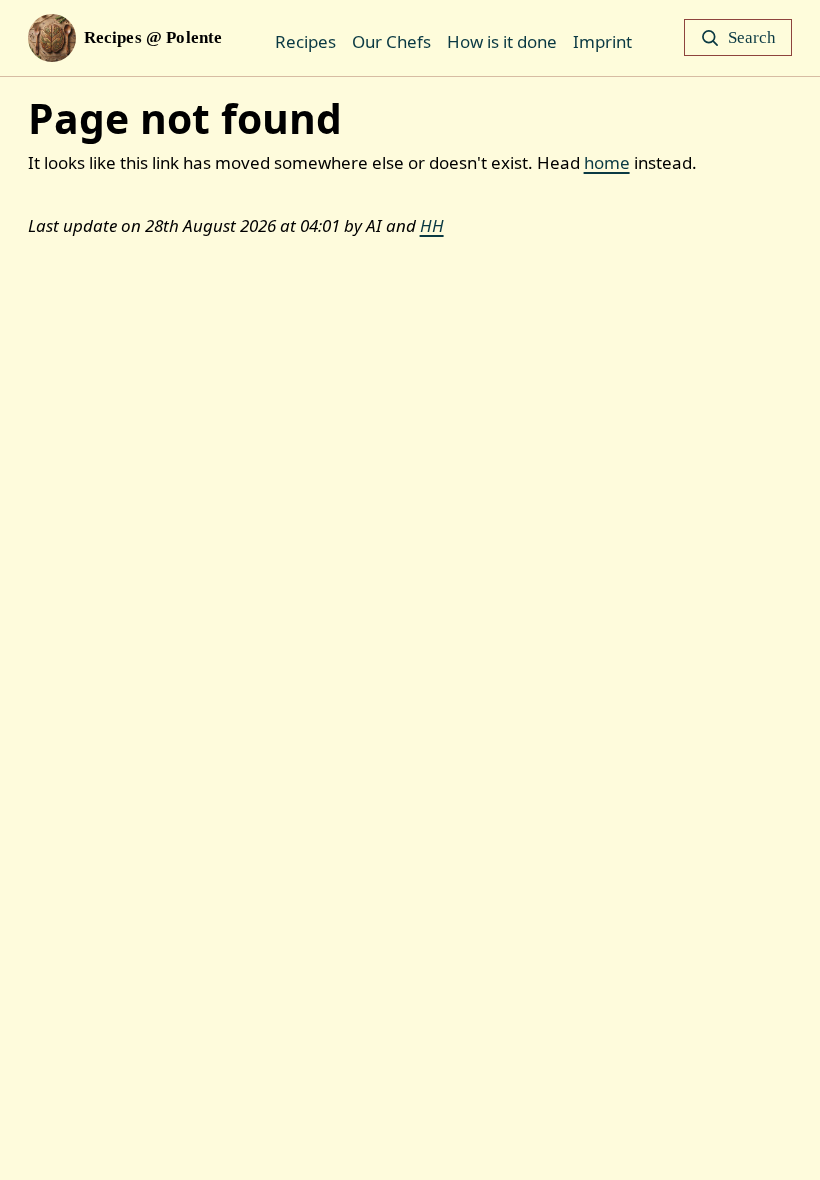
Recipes (305, 41)
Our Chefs (391, 41)
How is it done (502, 41)
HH (432, 225)
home (607, 162)
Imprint (602, 41)
